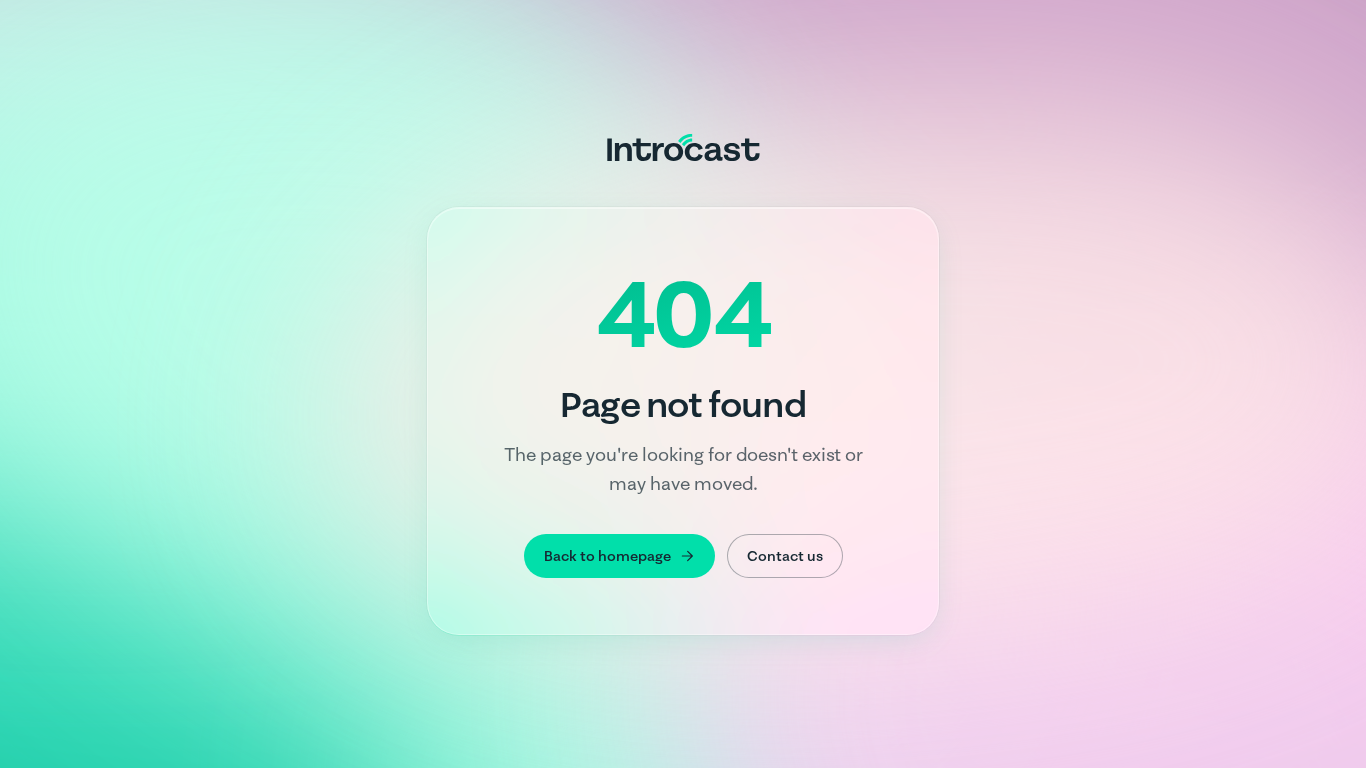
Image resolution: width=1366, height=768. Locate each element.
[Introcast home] (683, 147)
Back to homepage (607, 556)
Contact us (785, 556)
